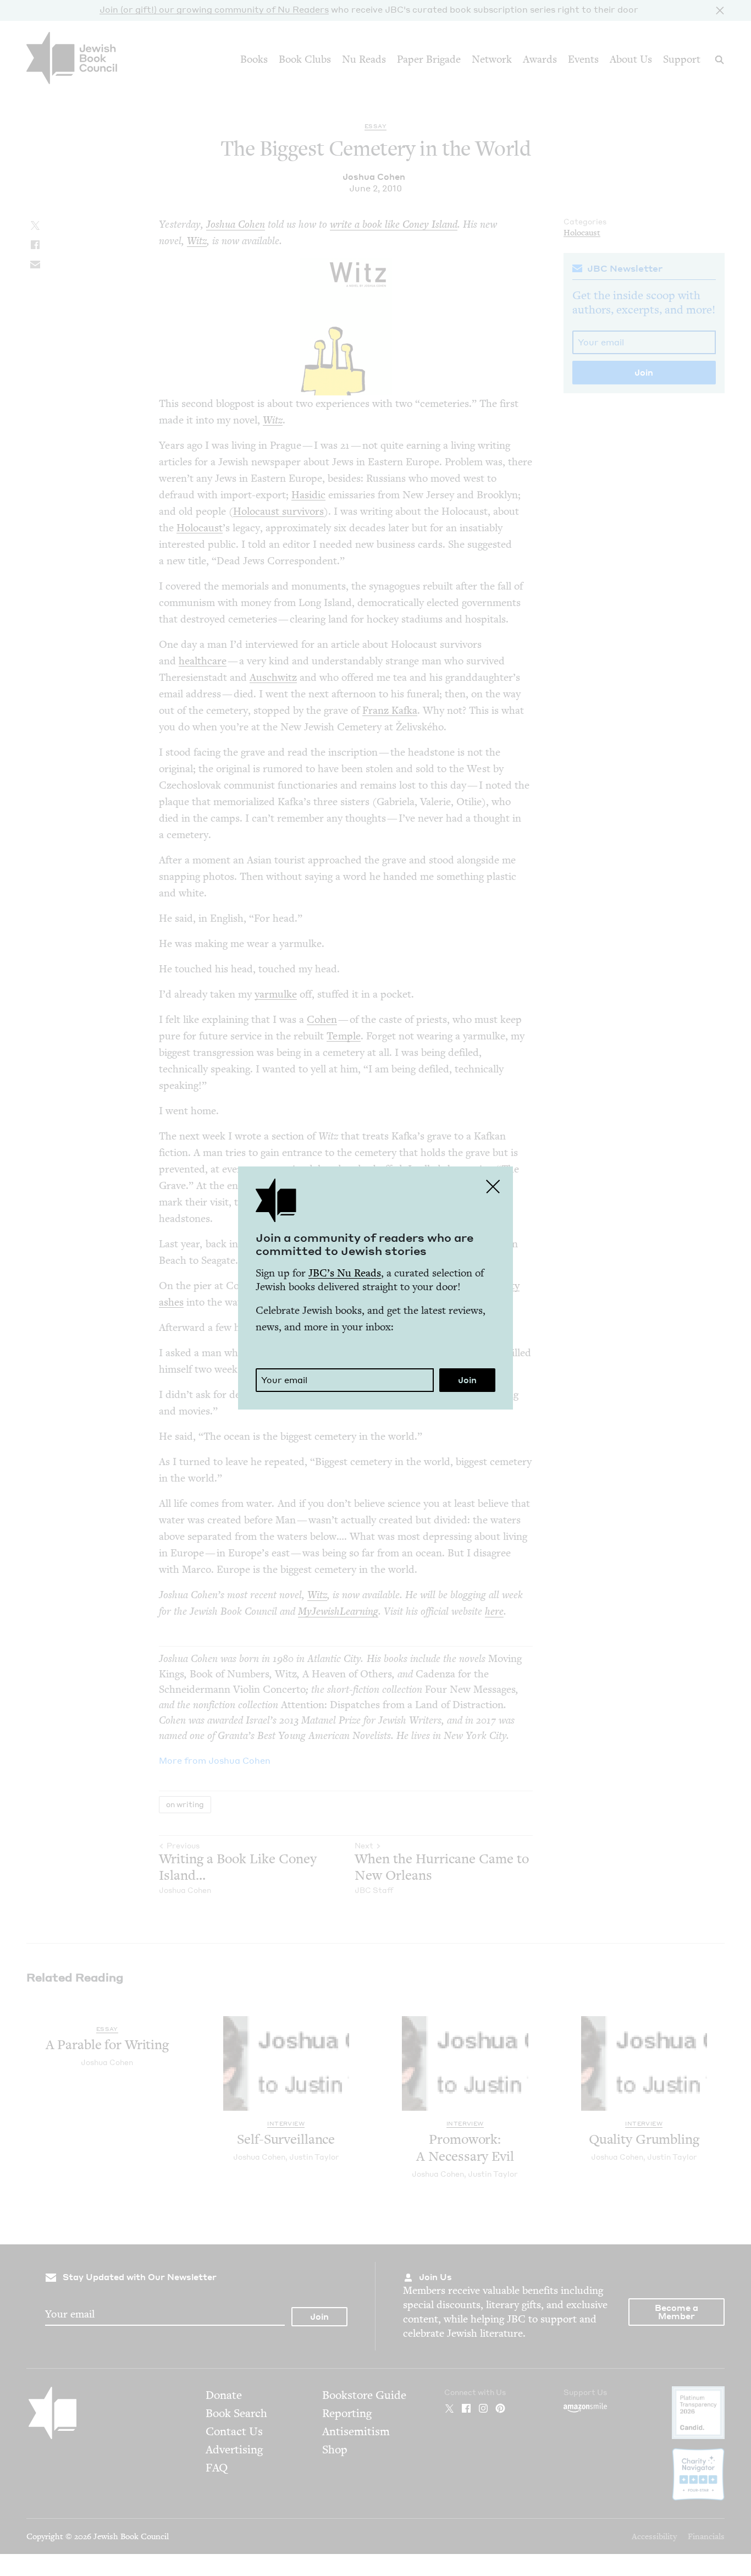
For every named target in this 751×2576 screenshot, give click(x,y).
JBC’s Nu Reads (345, 1273)
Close (493, 1186)
